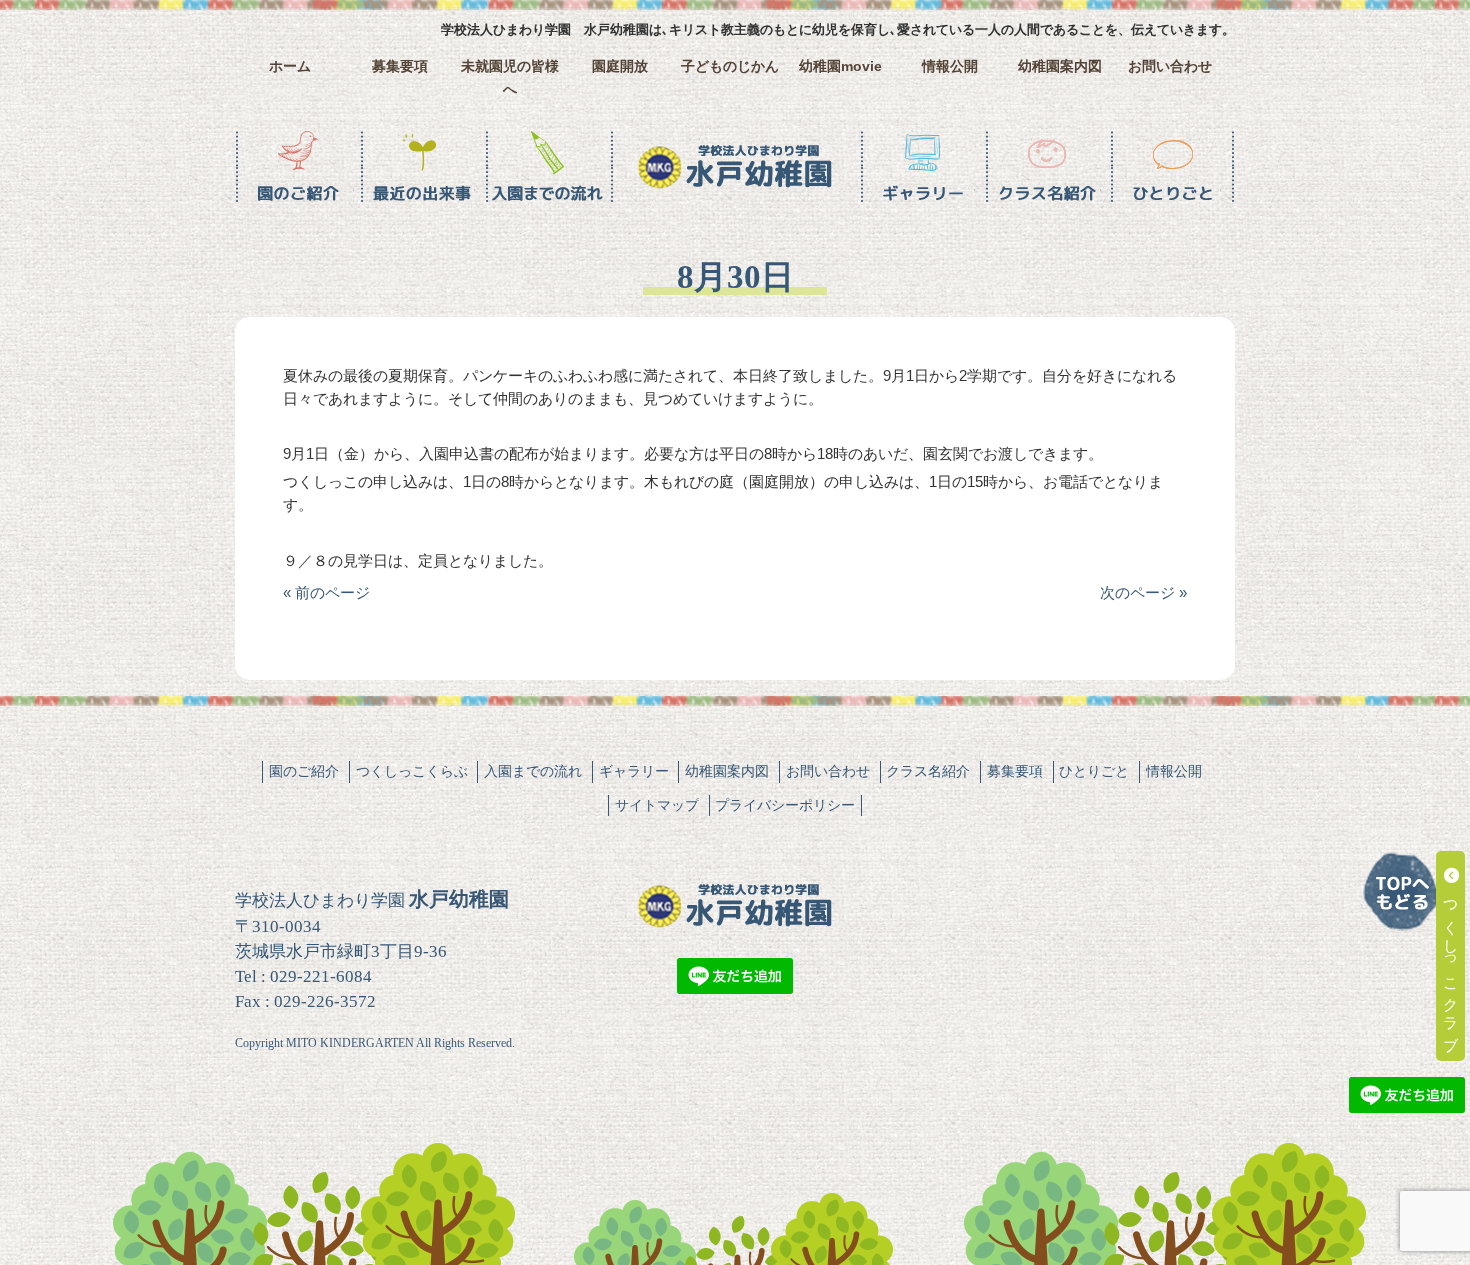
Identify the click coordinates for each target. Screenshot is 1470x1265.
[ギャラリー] (922, 167)
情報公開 (950, 66)
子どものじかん (730, 66)
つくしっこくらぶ (412, 771)
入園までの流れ (533, 771)
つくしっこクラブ (1451, 964)
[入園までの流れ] (547, 167)
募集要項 (400, 66)
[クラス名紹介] (1047, 167)
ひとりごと (1094, 771)
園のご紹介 (304, 771)
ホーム (290, 66)
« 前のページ (326, 592)
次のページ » (1143, 592)
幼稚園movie (840, 66)
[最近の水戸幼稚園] (422, 167)
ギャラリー (634, 771)
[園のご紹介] (297, 167)
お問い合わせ (1170, 66)
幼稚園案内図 (1060, 66)
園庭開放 (620, 66)
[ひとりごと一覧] (1172, 167)
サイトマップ (657, 805)
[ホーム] (735, 167)
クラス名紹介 (928, 771)
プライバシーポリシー (785, 805)
